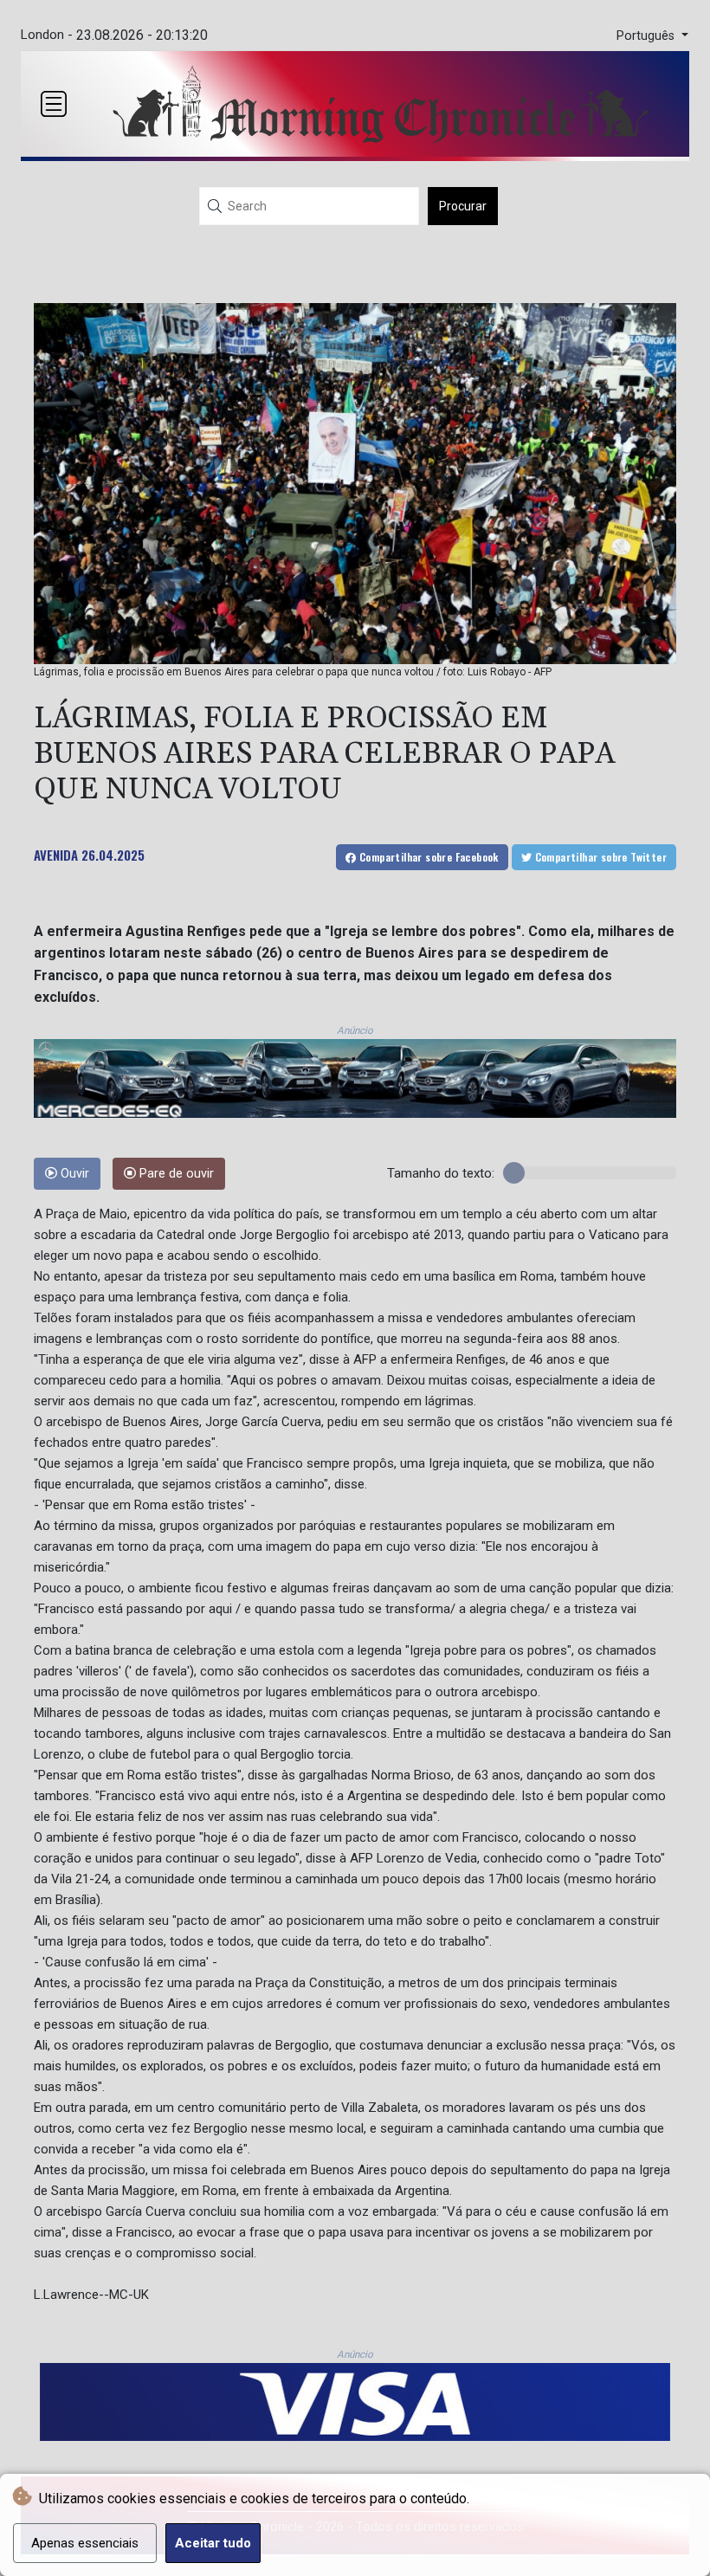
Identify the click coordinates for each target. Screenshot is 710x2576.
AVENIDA (56, 855)
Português (647, 36)
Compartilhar (428, 857)
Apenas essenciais (85, 2543)
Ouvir (73, 1174)
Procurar (463, 206)
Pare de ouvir (175, 1174)
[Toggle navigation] (54, 104)
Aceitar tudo (213, 2543)
